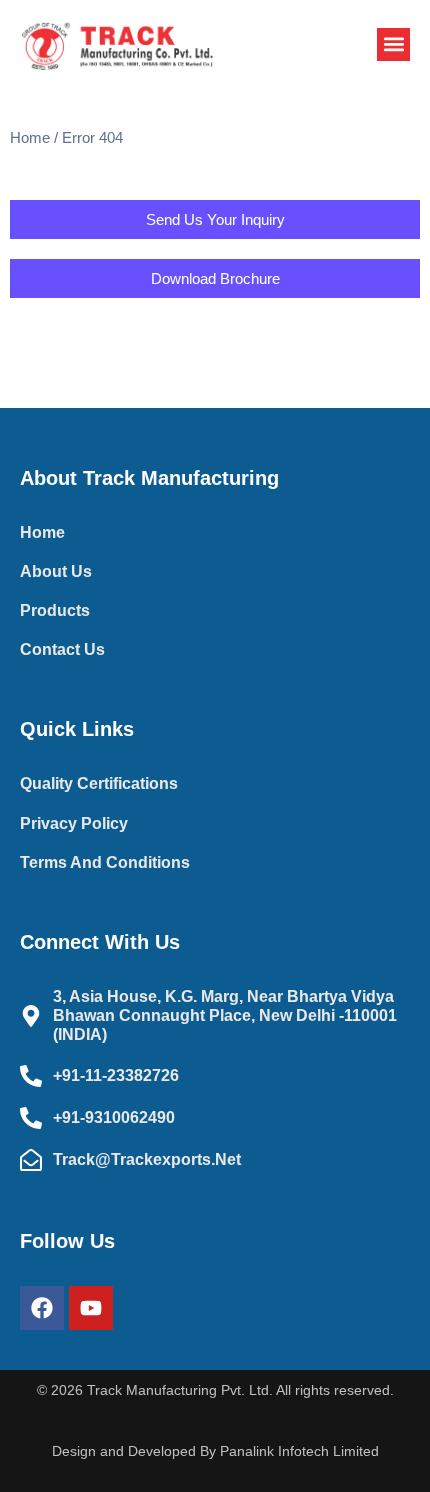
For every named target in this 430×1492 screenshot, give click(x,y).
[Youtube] (91, 1308)
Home (30, 137)
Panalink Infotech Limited (299, 1451)
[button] (393, 44)
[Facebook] (42, 1308)
